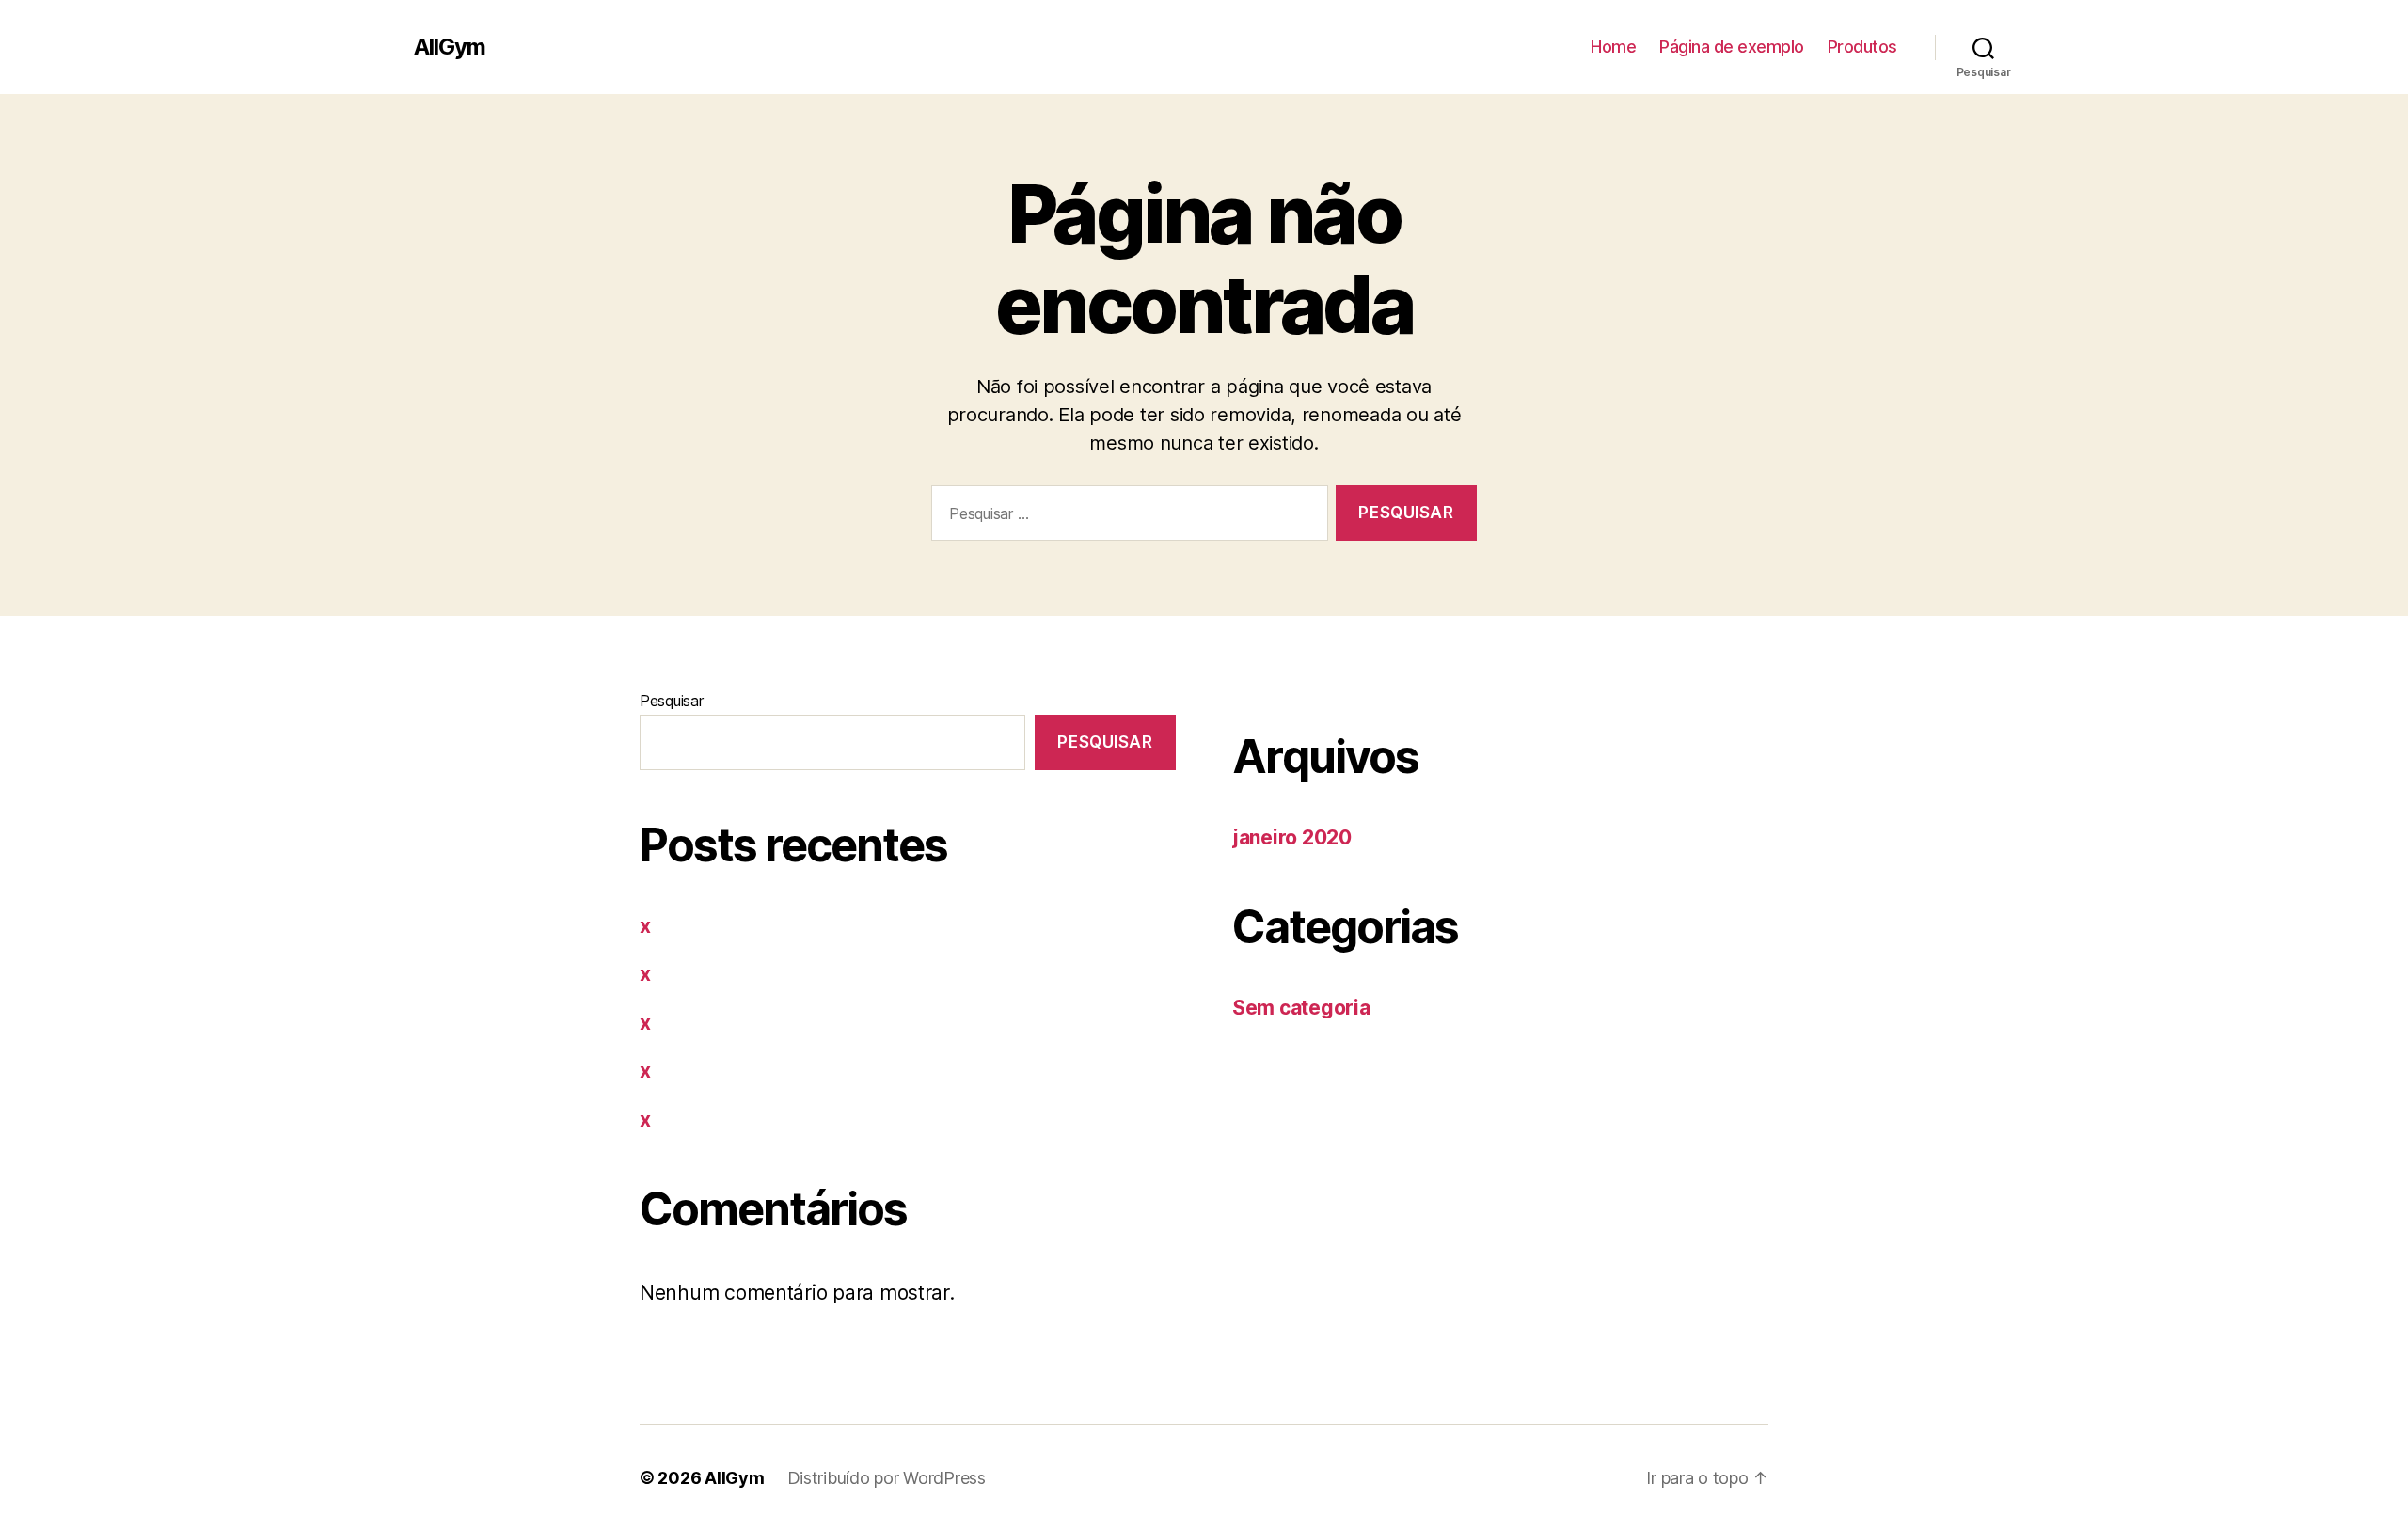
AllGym (450, 47)
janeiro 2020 (1292, 837)
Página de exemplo (1732, 47)
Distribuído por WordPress (887, 1478)
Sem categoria (1301, 1008)
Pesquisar (672, 701)
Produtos (1862, 47)
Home (1613, 47)
